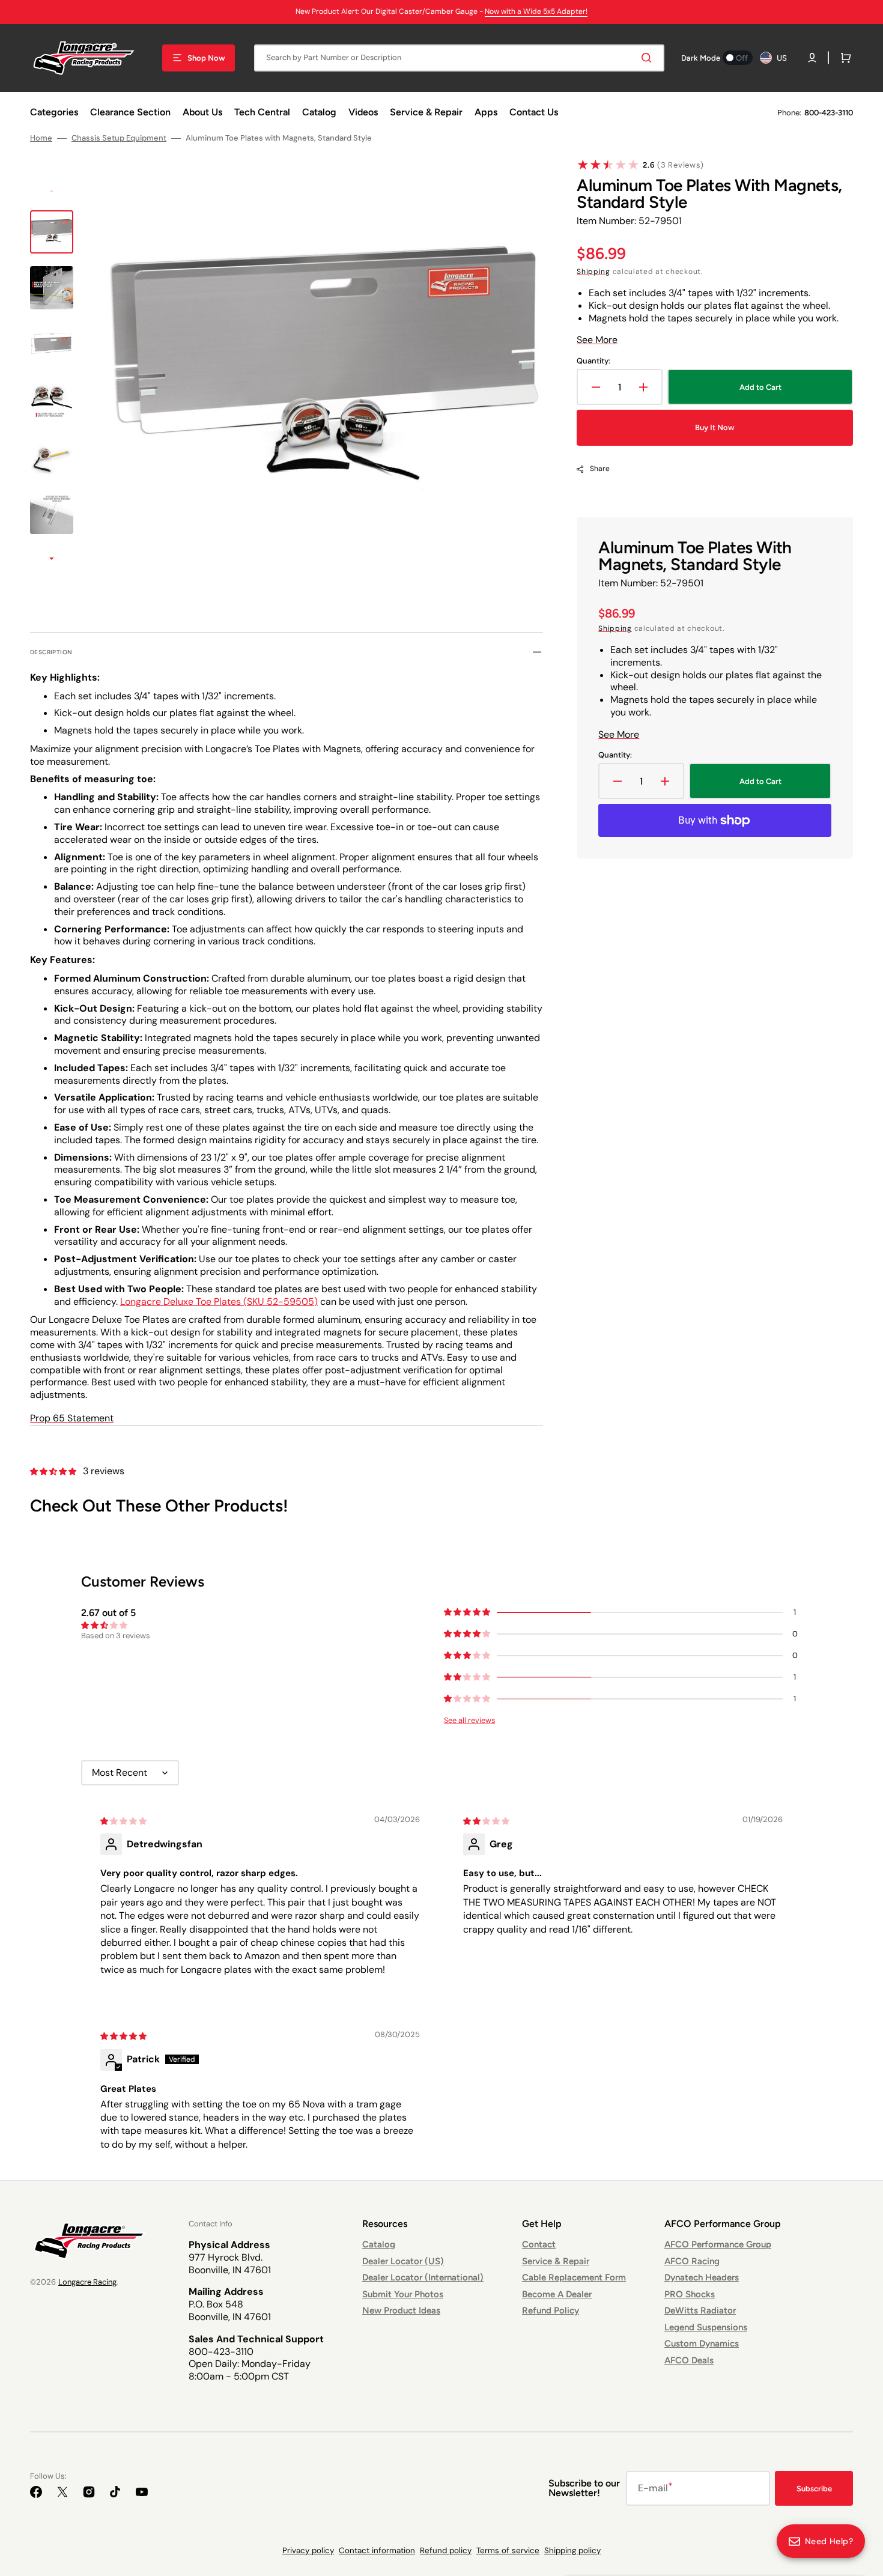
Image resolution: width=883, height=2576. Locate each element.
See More (597, 340)
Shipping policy (572, 2550)
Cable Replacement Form (574, 2277)
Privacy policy (308, 2550)
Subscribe (814, 2489)
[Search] (649, 58)
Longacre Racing (87, 2282)
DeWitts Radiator (700, 2310)
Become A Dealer (557, 2294)
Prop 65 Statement (72, 1418)
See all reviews (469, 1720)
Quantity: (593, 361)
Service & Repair (556, 2261)
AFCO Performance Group (718, 2244)
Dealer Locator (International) (423, 2277)
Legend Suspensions (706, 2327)
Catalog (379, 2244)
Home (41, 138)
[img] (124, 1821)
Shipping (593, 272)
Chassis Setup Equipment (119, 138)
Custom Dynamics (702, 2344)
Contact (539, 2244)
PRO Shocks (690, 2294)
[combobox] (459, 58)
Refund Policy (551, 2310)
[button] (812, 58)
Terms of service (508, 2550)
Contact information (377, 2550)
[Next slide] (52, 560)
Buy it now (715, 427)
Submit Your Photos (403, 2294)
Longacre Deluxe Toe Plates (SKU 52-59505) (219, 1302)
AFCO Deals (689, 2360)
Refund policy (446, 2550)
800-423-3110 (829, 113)
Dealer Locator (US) (403, 2261)
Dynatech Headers (702, 2277)
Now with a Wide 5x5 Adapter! (536, 11)
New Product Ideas (401, 2310)
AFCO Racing (692, 2261)
